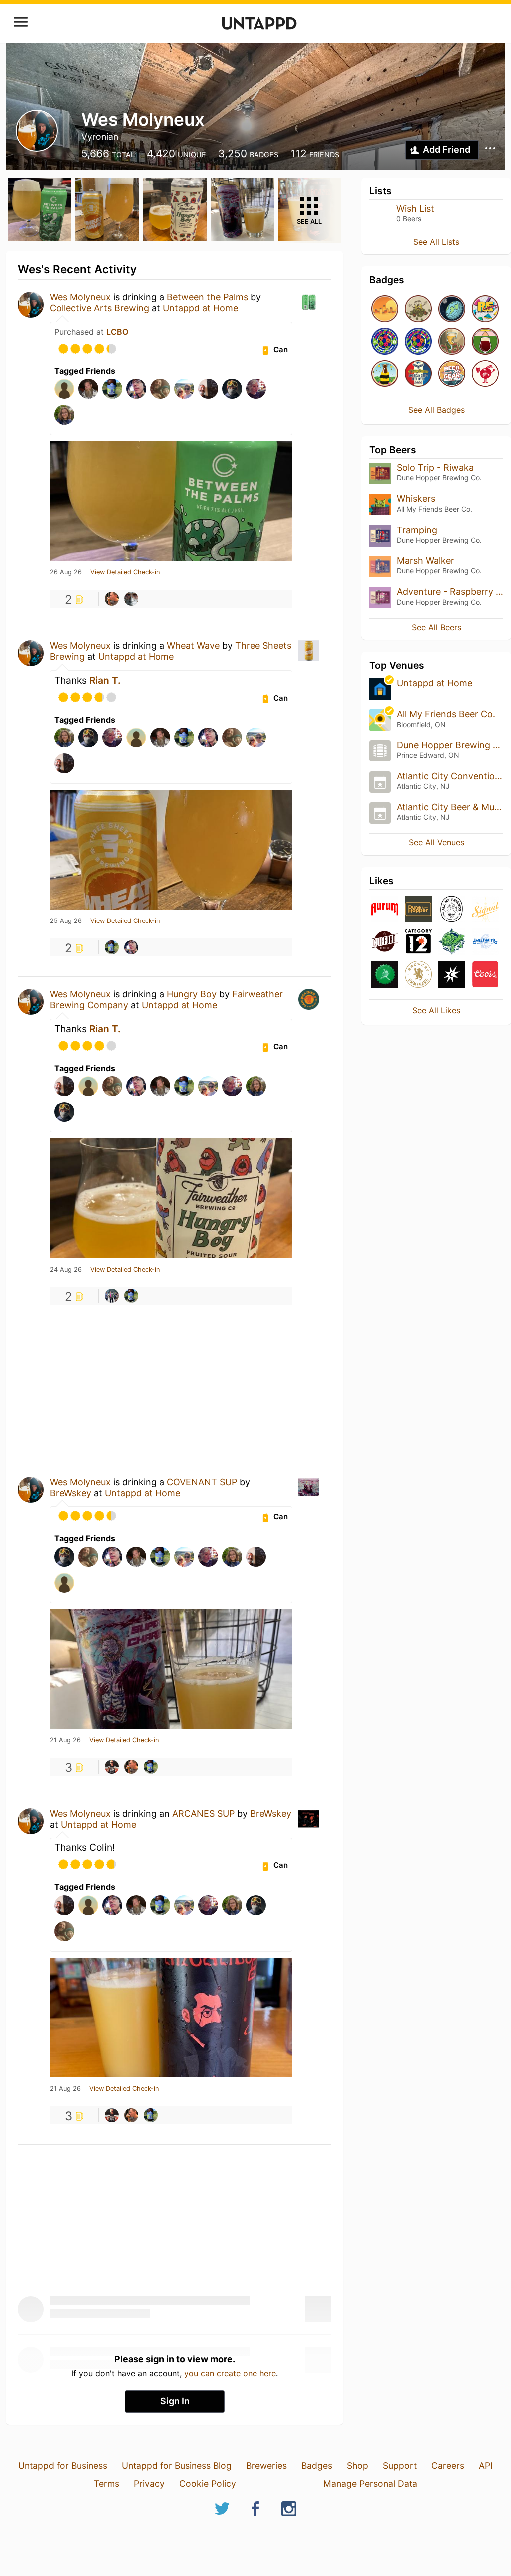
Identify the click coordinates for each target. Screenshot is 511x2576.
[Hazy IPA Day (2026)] (385, 309)
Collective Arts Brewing (100, 308)
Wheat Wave (193, 645)
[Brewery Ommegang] (418, 975)
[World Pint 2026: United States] (385, 342)
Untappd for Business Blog (177, 2466)
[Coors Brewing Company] (485, 975)
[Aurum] (385, 910)
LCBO (117, 332)
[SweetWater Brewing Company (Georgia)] (485, 942)
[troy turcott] (131, 599)
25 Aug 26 (66, 921)
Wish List (415, 209)
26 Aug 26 (66, 572)
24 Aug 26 (66, 1270)
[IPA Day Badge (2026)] (418, 309)
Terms (107, 2484)
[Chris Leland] (112, 1767)
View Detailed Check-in (125, 572)
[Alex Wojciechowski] (112, 947)
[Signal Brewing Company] (485, 910)
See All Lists (436, 242)
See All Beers (436, 627)
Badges (317, 2466)
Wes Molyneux (80, 297)
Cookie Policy (208, 2484)
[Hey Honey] (385, 374)
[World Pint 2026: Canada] (418, 342)
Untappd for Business (63, 2466)
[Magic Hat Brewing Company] (452, 975)
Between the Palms (207, 297)
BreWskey (71, 1493)
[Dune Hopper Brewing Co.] (418, 910)
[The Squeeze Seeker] (485, 374)
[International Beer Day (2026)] (452, 309)
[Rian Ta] (131, 947)
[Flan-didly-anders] (485, 342)
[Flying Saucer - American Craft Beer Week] (418, 374)
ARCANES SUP (203, 1813)
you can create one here (230, 2373)
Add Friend (446, 149)
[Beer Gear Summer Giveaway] (452, 374)
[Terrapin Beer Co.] (452, 942)
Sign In (175, 2401)
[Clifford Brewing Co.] (385, 942)
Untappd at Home (200, 308)
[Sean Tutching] (112, 1296)
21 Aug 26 (65, 1740)
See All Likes (436, 1010)
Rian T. (105, 680)
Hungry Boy (192, 994)
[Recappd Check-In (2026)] (485, 309)
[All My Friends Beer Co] (452, 910)
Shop (358, 2466)
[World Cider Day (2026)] (452, 342)
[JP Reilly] (112, 599)
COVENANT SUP (202, 1482)
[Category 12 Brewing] (418, 942)
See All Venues (436, 842)
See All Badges (436, 410)
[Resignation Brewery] (385, 975)
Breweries (266, 2466)
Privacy (149, 2484)
